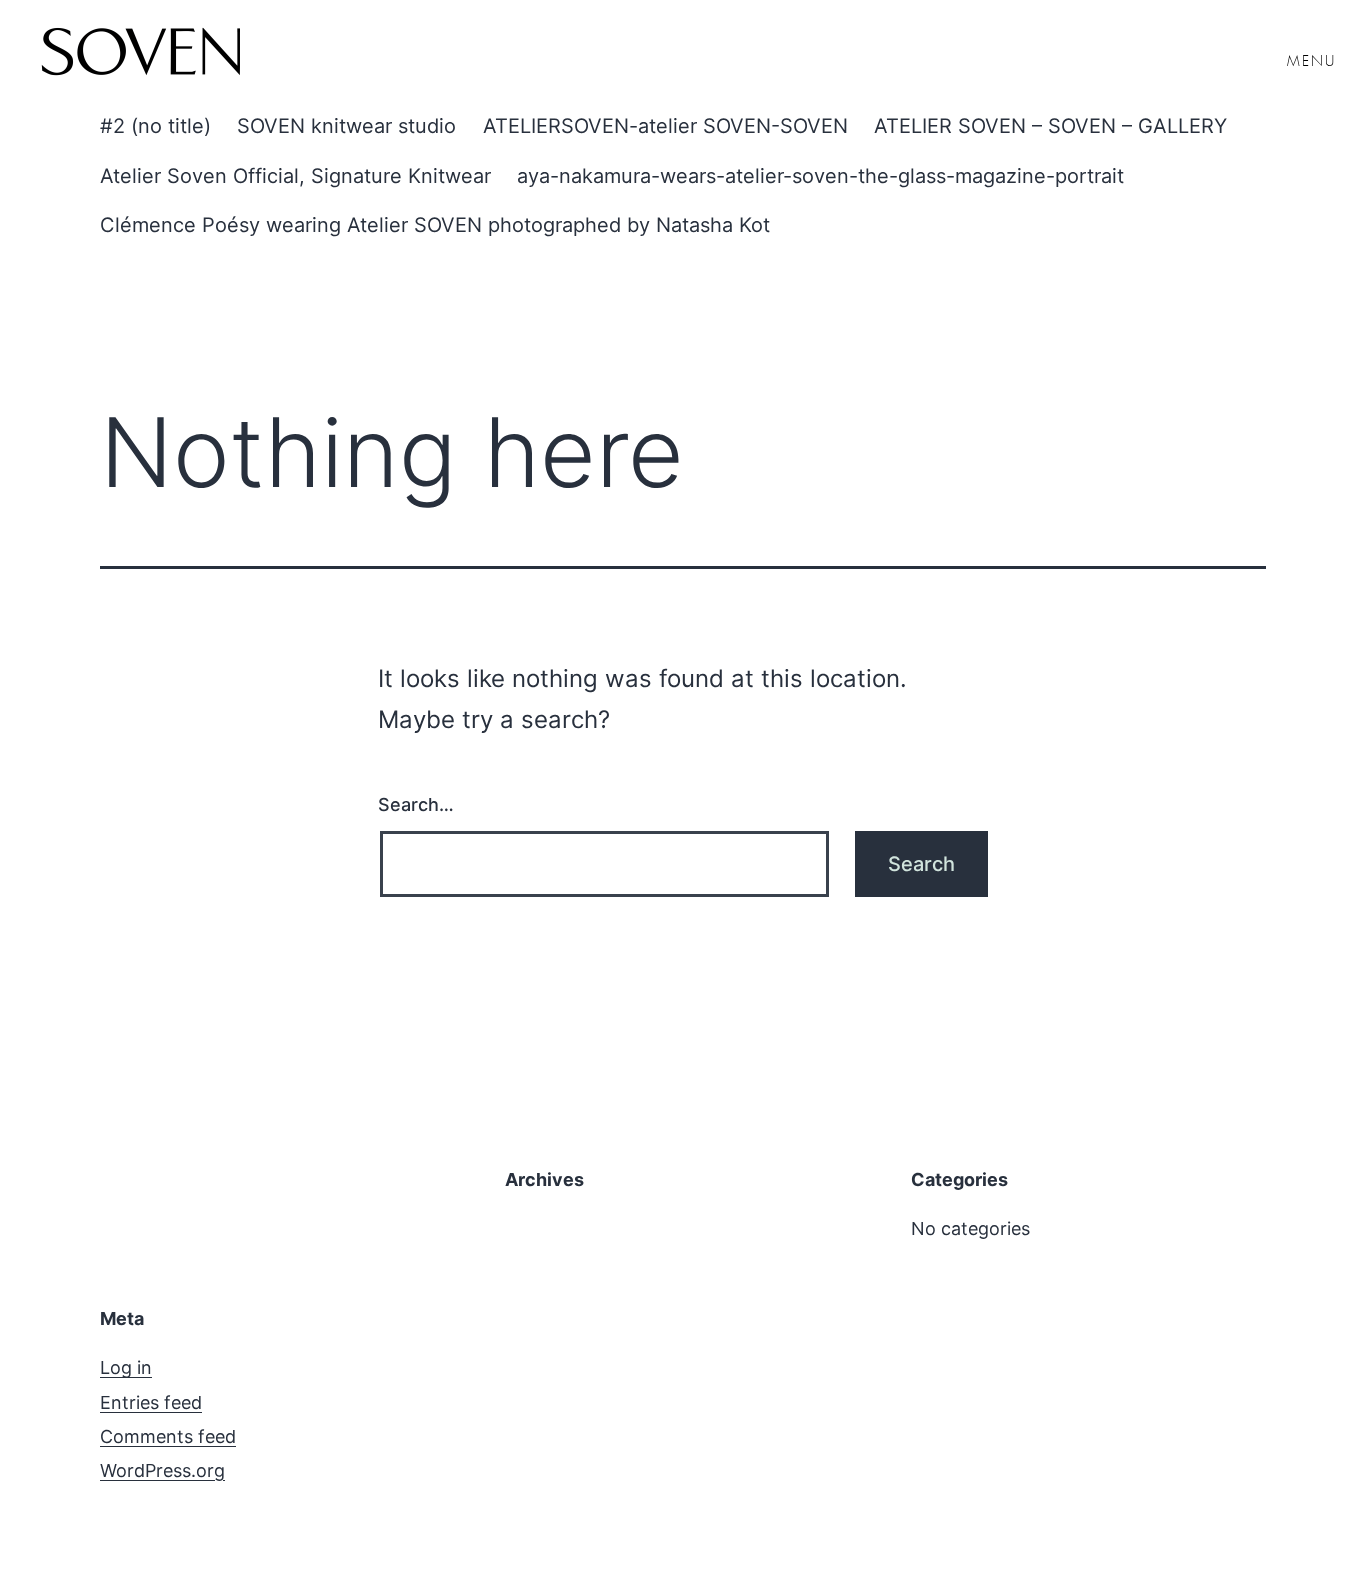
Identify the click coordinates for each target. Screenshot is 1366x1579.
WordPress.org (162, 1470)
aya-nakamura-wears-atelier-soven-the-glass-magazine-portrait (820, 176)
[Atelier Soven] (140, 55)
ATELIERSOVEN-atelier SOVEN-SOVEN (665, 126)
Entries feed (151, 1402)
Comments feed (168, 1436)
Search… (416, 804)
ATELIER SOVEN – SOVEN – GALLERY (1050, 126)
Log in (126, 1367)
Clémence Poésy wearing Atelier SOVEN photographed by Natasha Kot (435, 225)
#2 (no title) (155, 126)
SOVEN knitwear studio (346, 126)
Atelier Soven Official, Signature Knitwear (295, 176)
